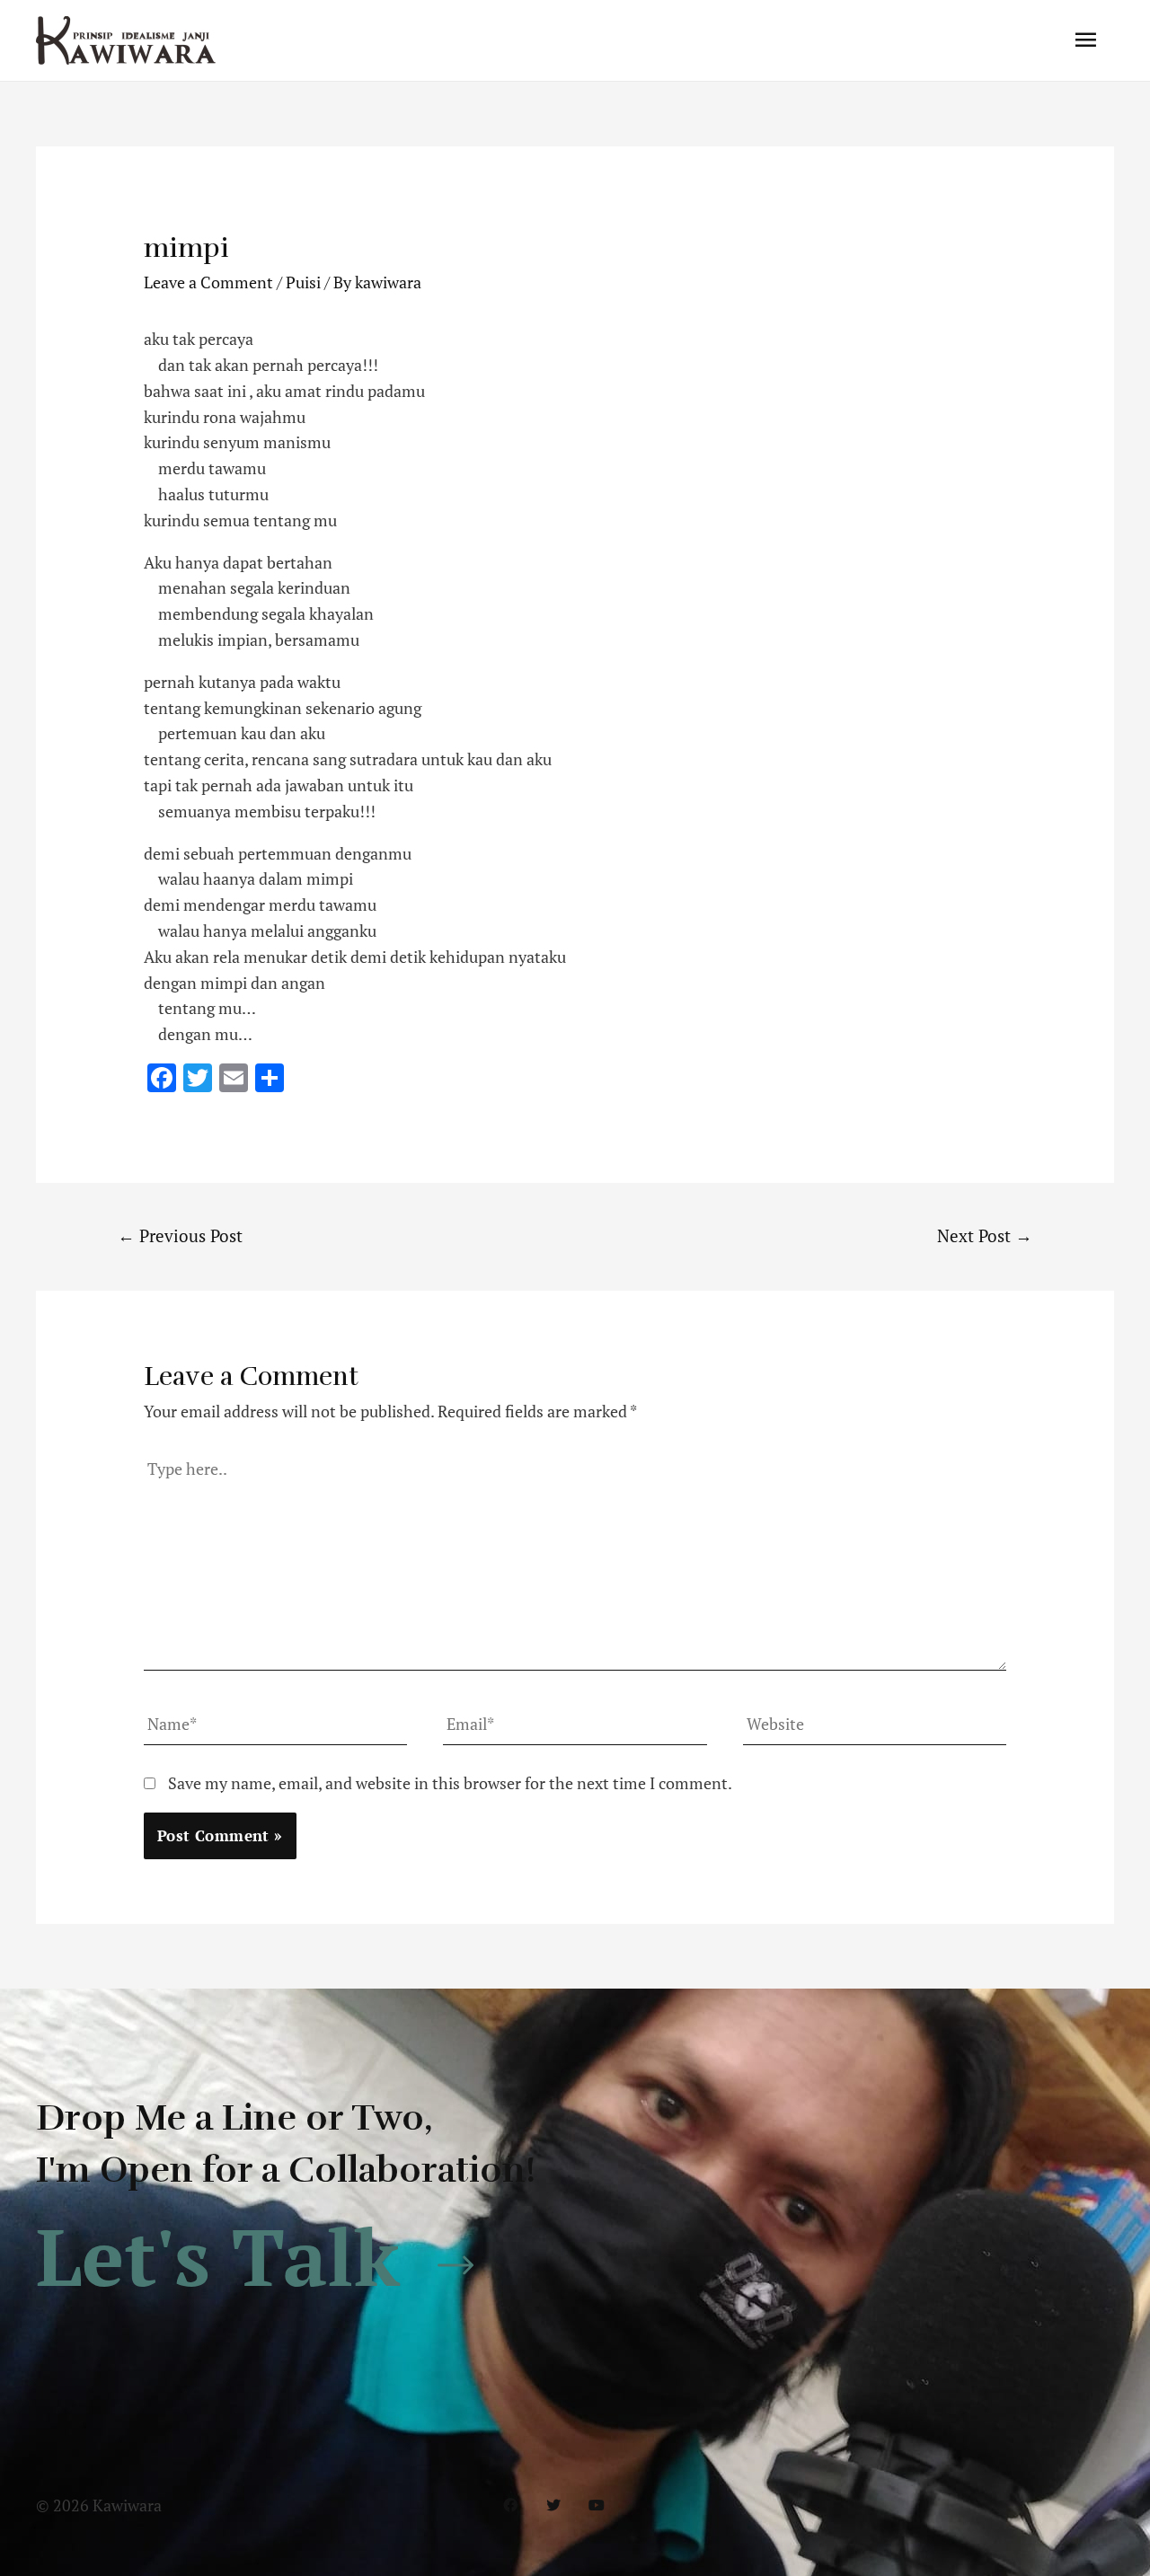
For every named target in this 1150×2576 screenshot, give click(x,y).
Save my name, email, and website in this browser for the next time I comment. (450, 1783)
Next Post (985, 1235)
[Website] (875, 1727)
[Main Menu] (1086, 40)
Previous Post (180, 1235)
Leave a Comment (208, 282)
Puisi (303, 282)
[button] (265, 2257)
